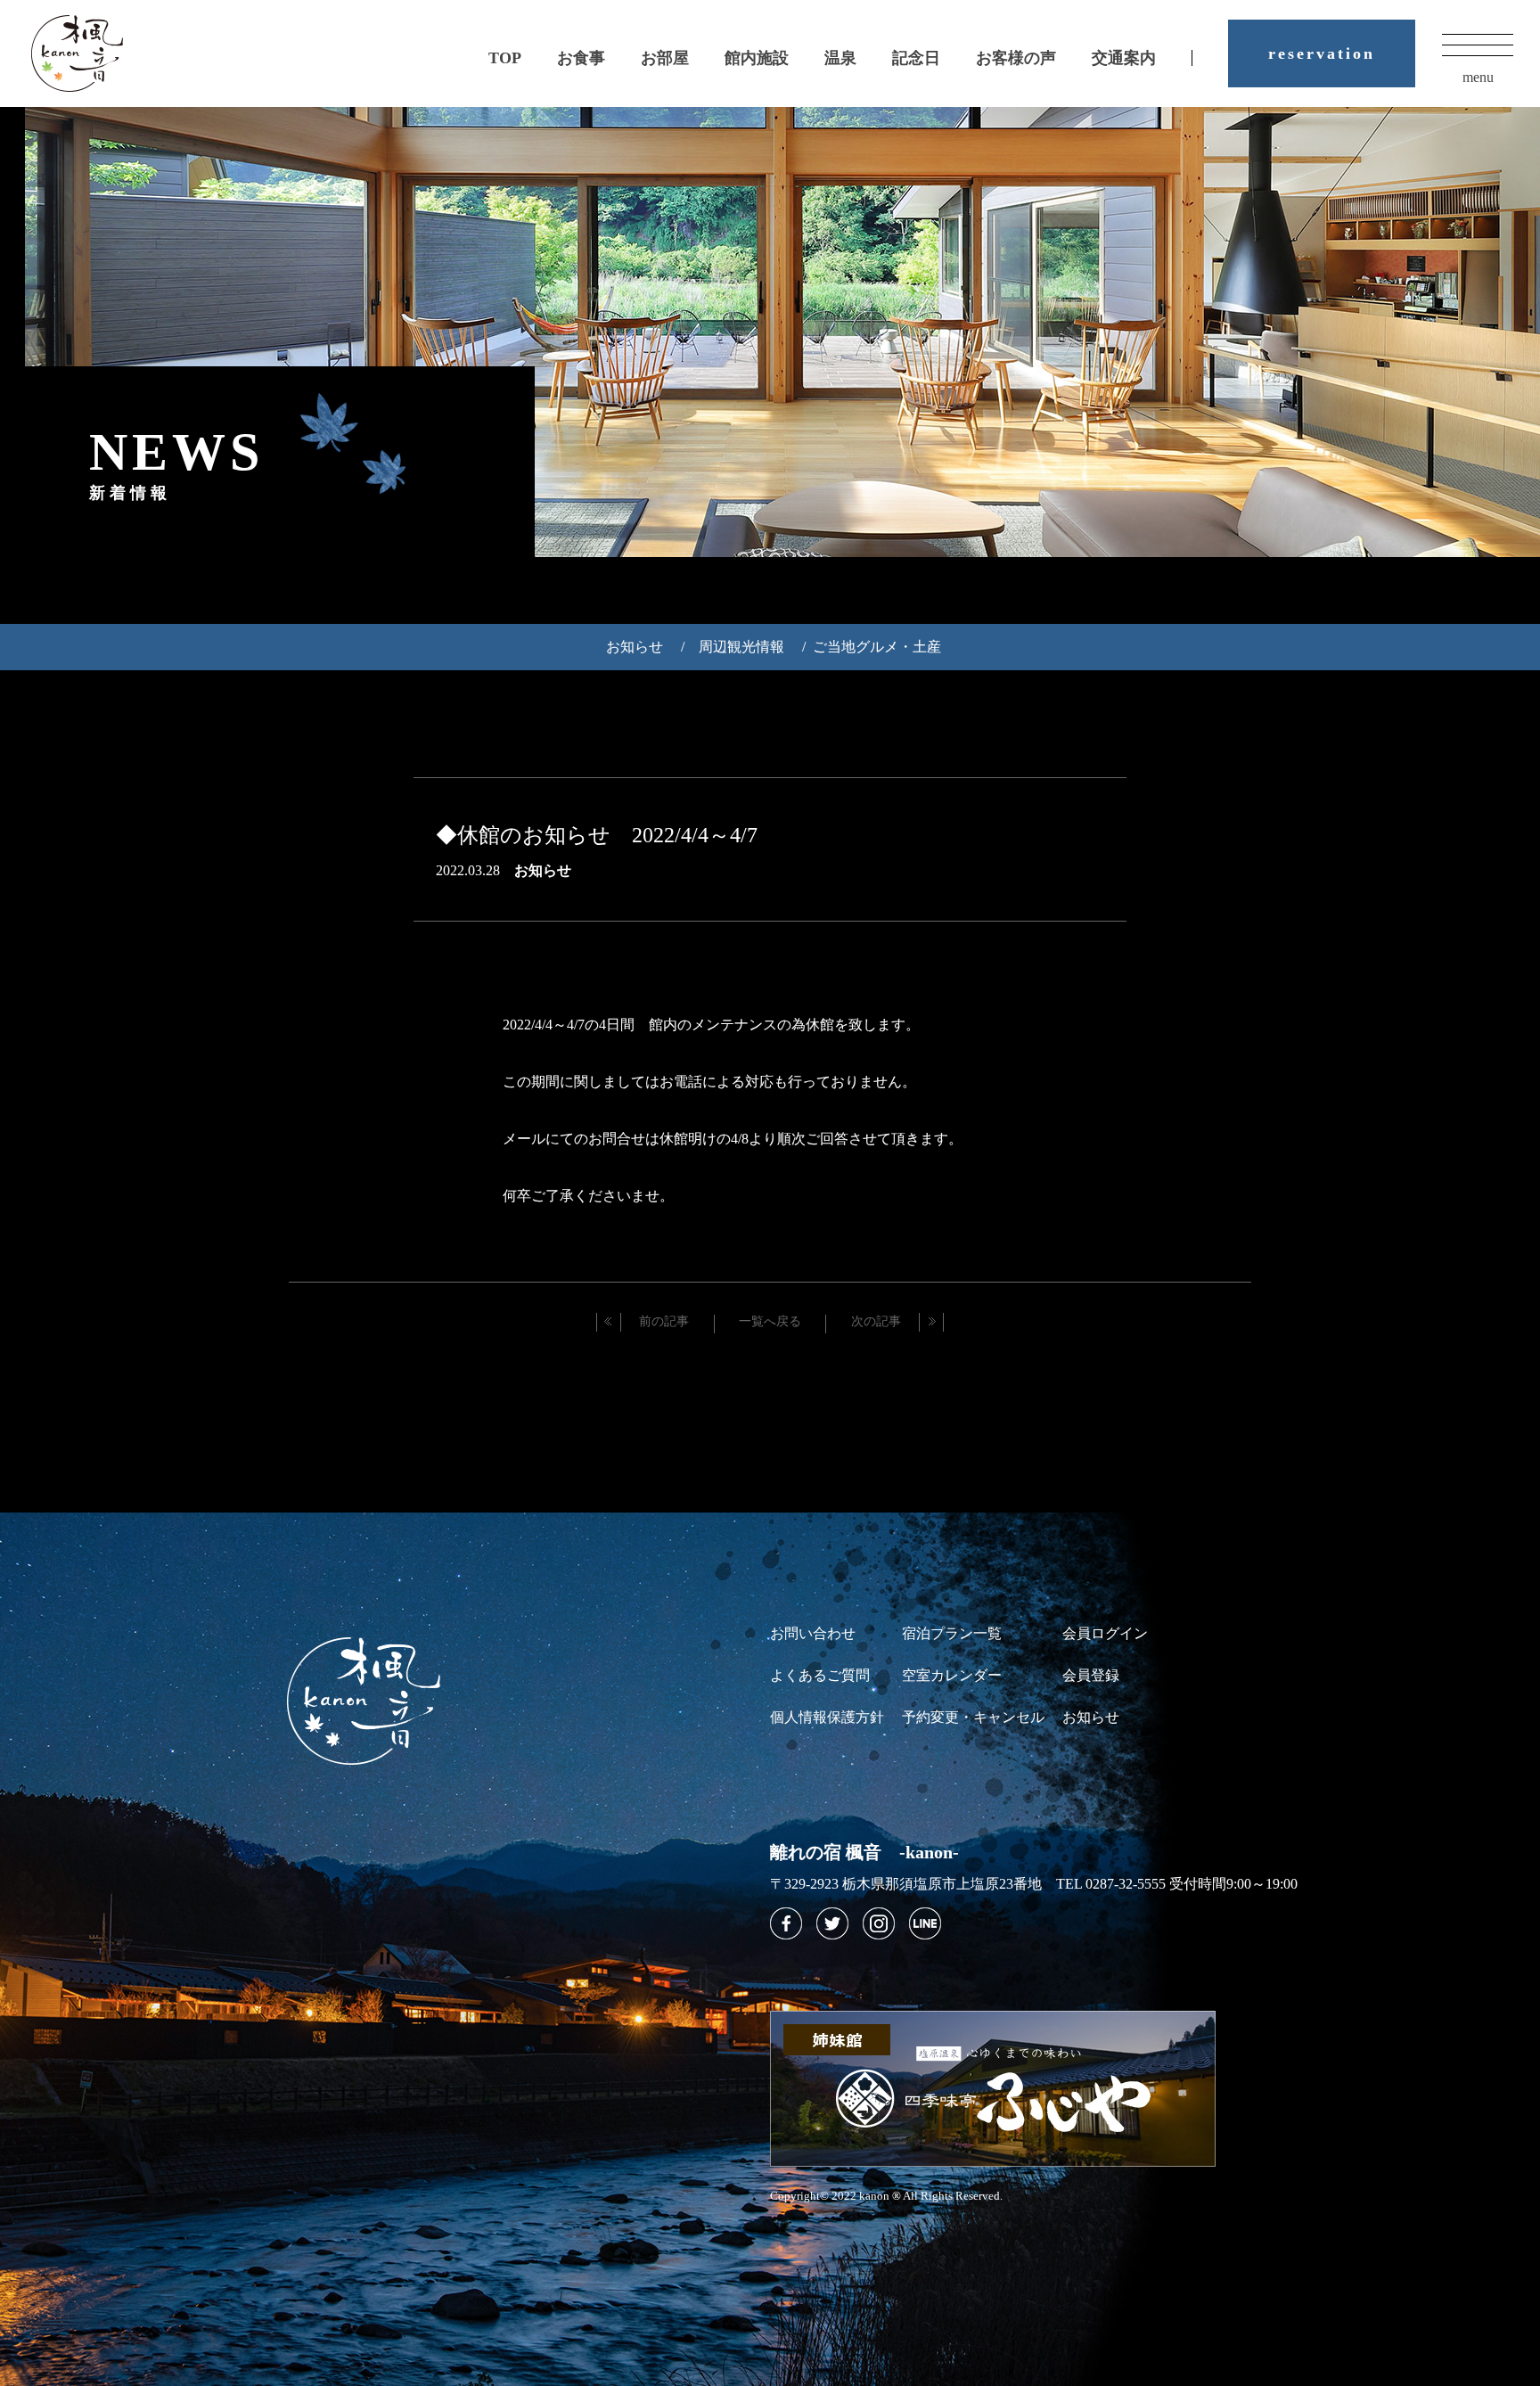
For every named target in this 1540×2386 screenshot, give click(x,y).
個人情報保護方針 (827, 1717)
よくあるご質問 (820, 1675)
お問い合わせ (813, 1633)
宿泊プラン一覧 (952, 1633)
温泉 (840, 58)
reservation (1322, 53)
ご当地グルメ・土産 (877, 647)
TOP (505, 58)
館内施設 (757, 58)
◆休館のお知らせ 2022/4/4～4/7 (597, 835)
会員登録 (1091, 1675)
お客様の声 (1016, 58)
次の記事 (876, 1321)
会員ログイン (1105, 1633)
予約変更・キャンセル (973, 1717)
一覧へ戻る (770, 1321)
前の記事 (664, 1321)
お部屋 (665, 58)
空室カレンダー (952, 1675)
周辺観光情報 (741, 647)
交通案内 (1124, 58)
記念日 (916, 58)
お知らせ (635, 647)
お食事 (581, 58)
